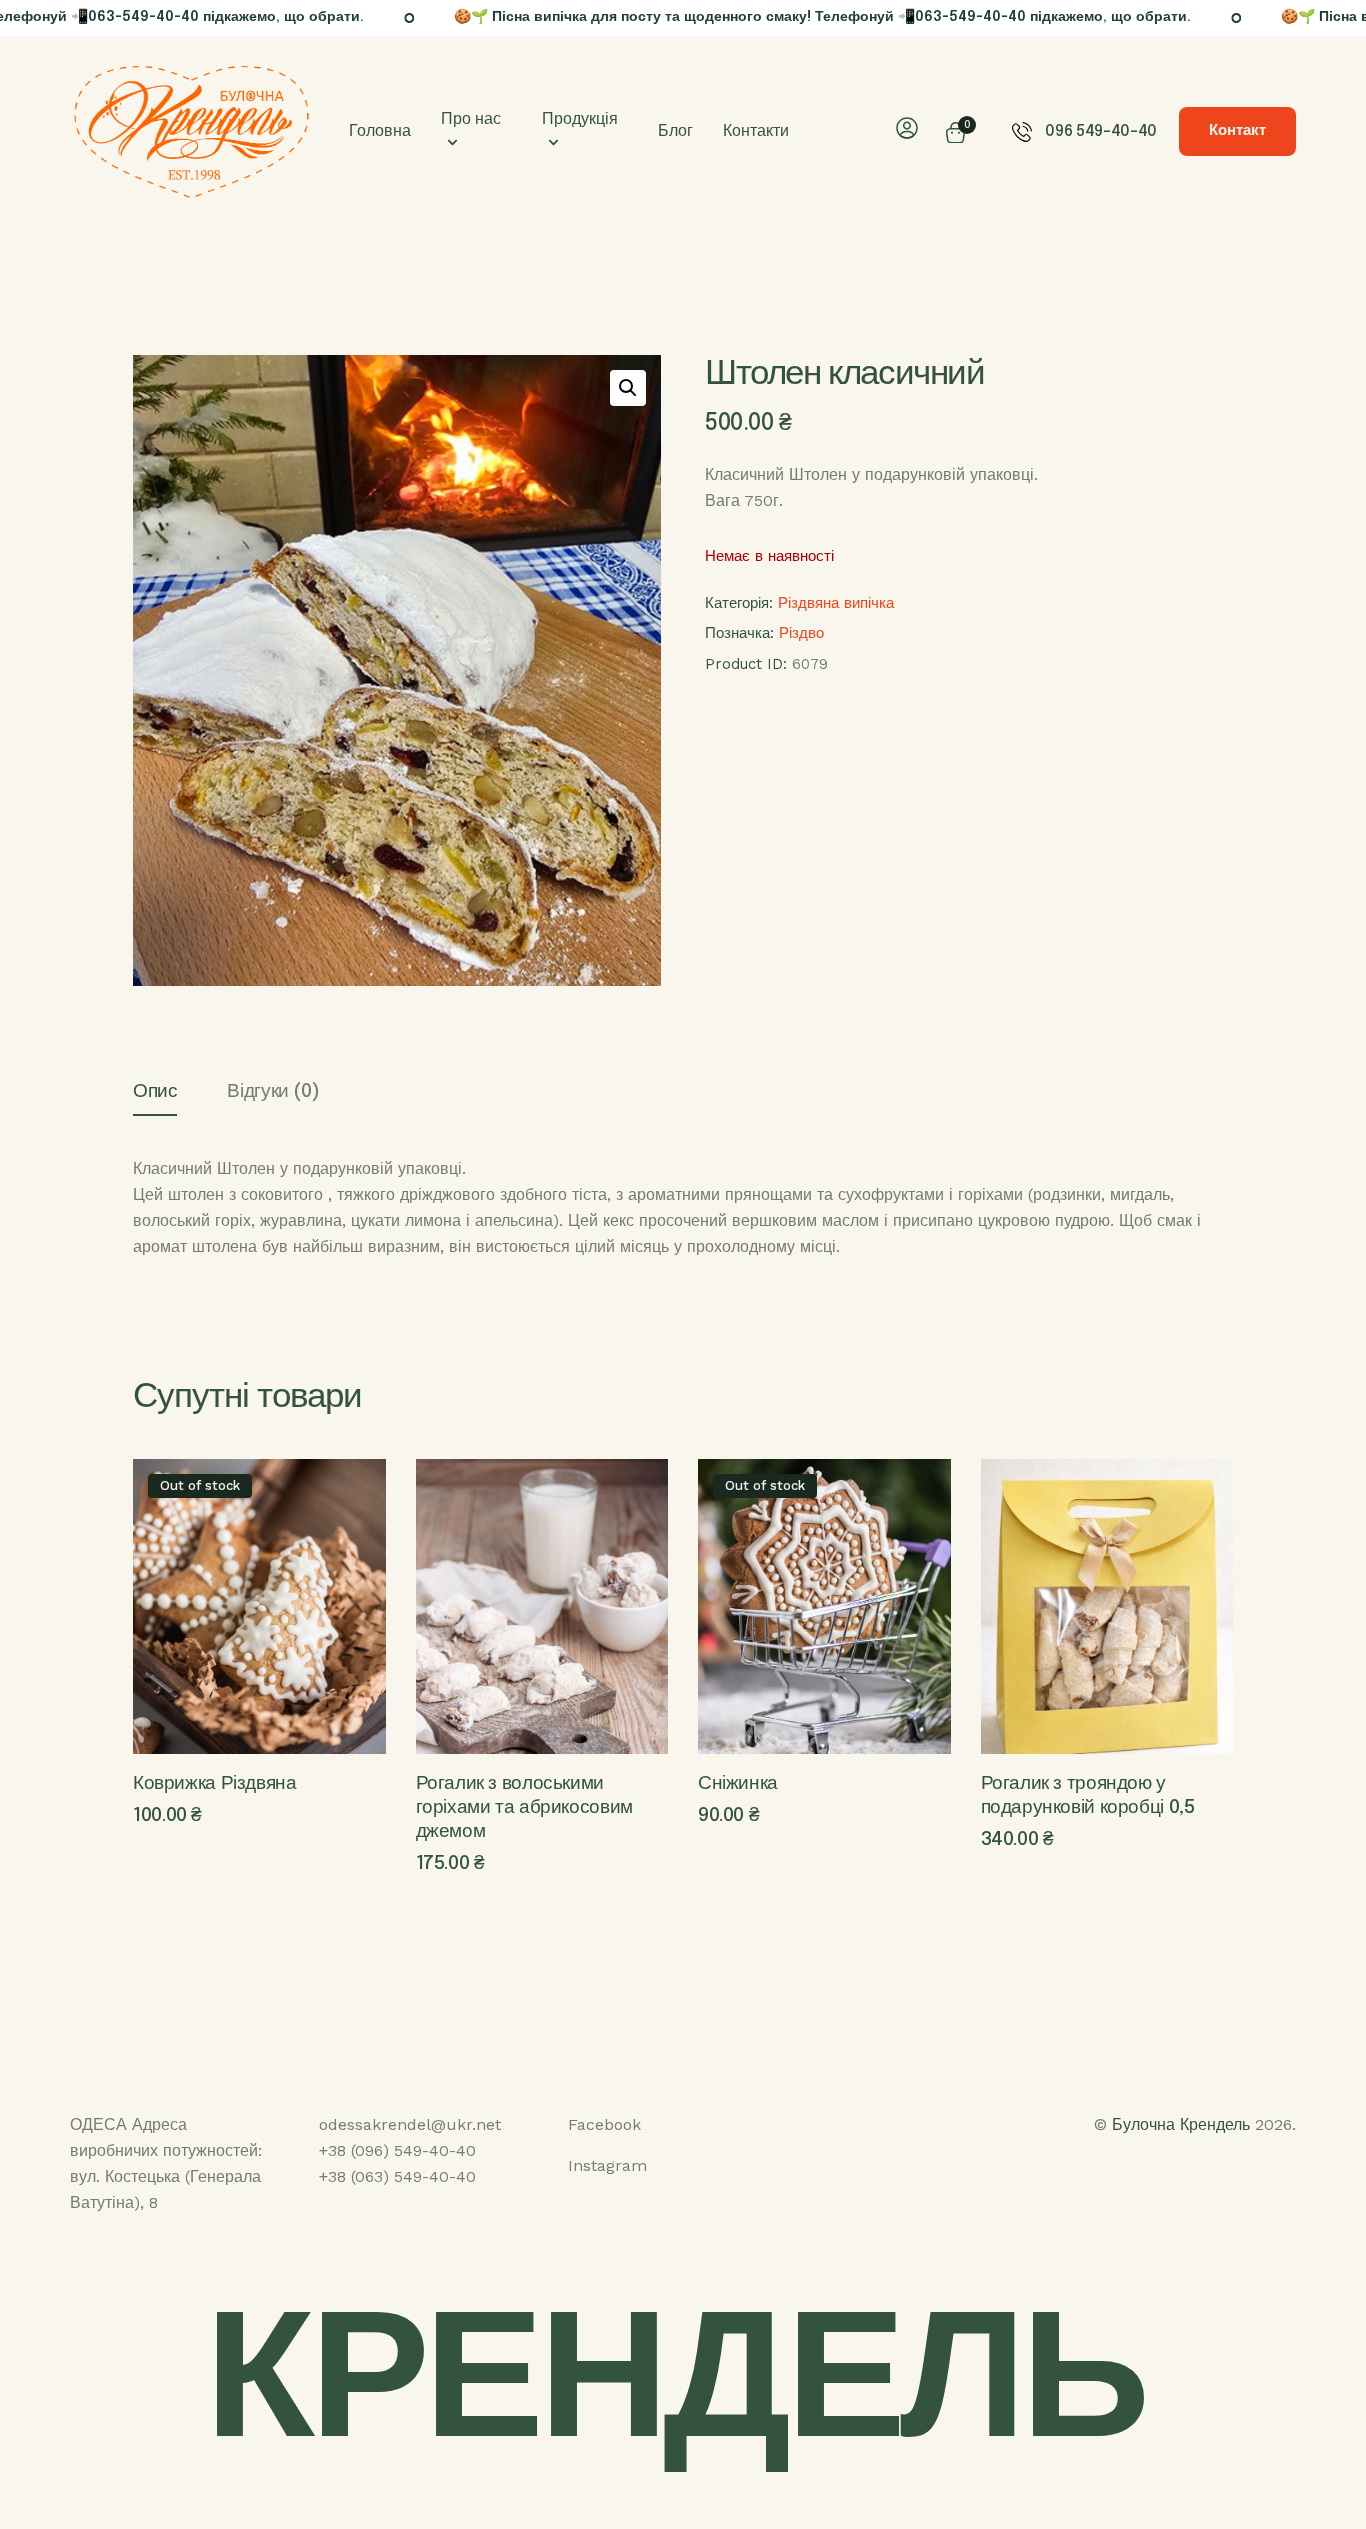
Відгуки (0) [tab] (273, 1091)
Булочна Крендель (1181, 2124)
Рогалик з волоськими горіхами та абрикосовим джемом (524, 1807)
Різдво (801, 633)
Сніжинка (738, 1783)
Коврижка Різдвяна (215, 1783)
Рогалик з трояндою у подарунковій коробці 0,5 (1088, 1795)
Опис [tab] (155, 1091)
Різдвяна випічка (836, 603)
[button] (628, 388)
